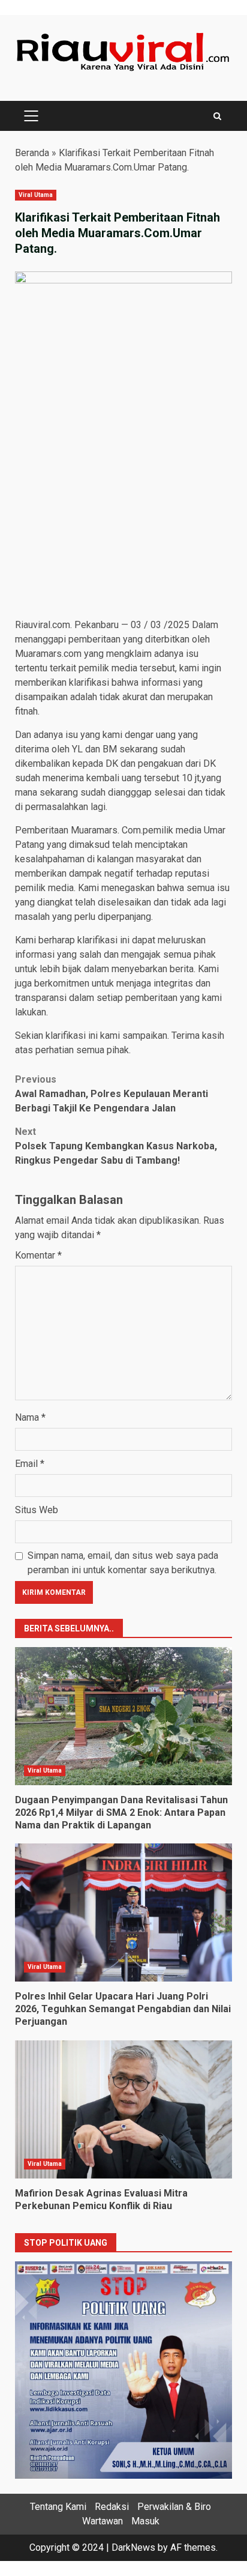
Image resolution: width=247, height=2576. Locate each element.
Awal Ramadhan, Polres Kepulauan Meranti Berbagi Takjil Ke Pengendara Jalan (112, 1094)
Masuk (145, 2521)
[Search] (217, 116)
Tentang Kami (58, 2507)
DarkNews (133, 2547)
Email (30, 1464)
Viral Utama (36, 195)
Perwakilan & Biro (174, 2507)
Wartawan (103, 2521)
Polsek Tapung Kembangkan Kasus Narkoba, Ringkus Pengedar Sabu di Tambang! (116, 1146)
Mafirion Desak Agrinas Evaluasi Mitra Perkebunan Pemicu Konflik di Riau (123, 2109)
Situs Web (37, 1510)
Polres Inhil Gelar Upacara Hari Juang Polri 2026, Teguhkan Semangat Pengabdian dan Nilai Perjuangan (123, 1912)
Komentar (38, 1255)
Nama (30, 1417)
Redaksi (112, 2507)
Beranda (32, 153)
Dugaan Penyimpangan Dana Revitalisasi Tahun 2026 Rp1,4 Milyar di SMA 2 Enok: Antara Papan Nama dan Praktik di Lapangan (123, 1716)
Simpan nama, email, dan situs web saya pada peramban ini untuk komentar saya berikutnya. (123, 1563)
